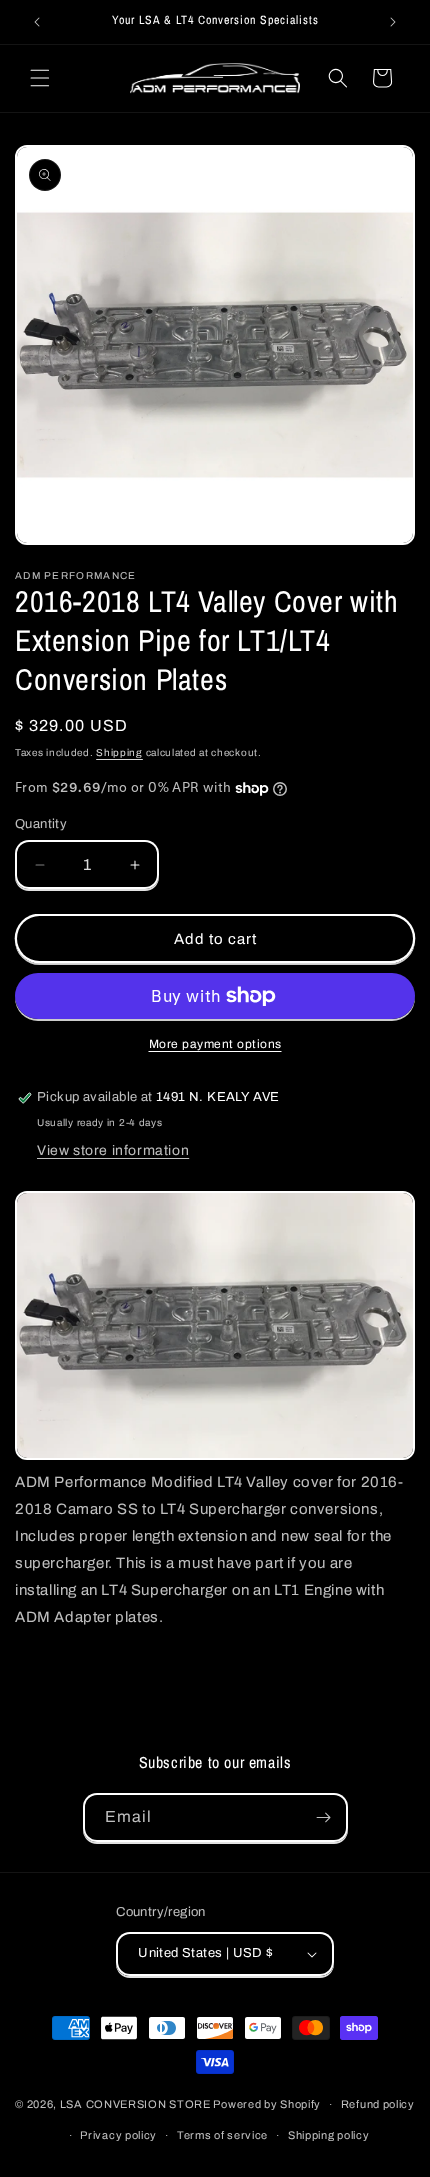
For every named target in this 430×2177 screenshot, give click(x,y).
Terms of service (222, 2135)
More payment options (215, 1044)
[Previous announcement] (37, 22)
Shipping (119, 752)
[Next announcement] (393, 22)
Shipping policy (329, 2135)
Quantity (41, 824)
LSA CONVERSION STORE (135, 2104)
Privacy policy (118, 2135)
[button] (40, 78)
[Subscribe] (324, 1817)
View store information (113, 1150)
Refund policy (378, 2104)
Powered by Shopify (267, 2104)
